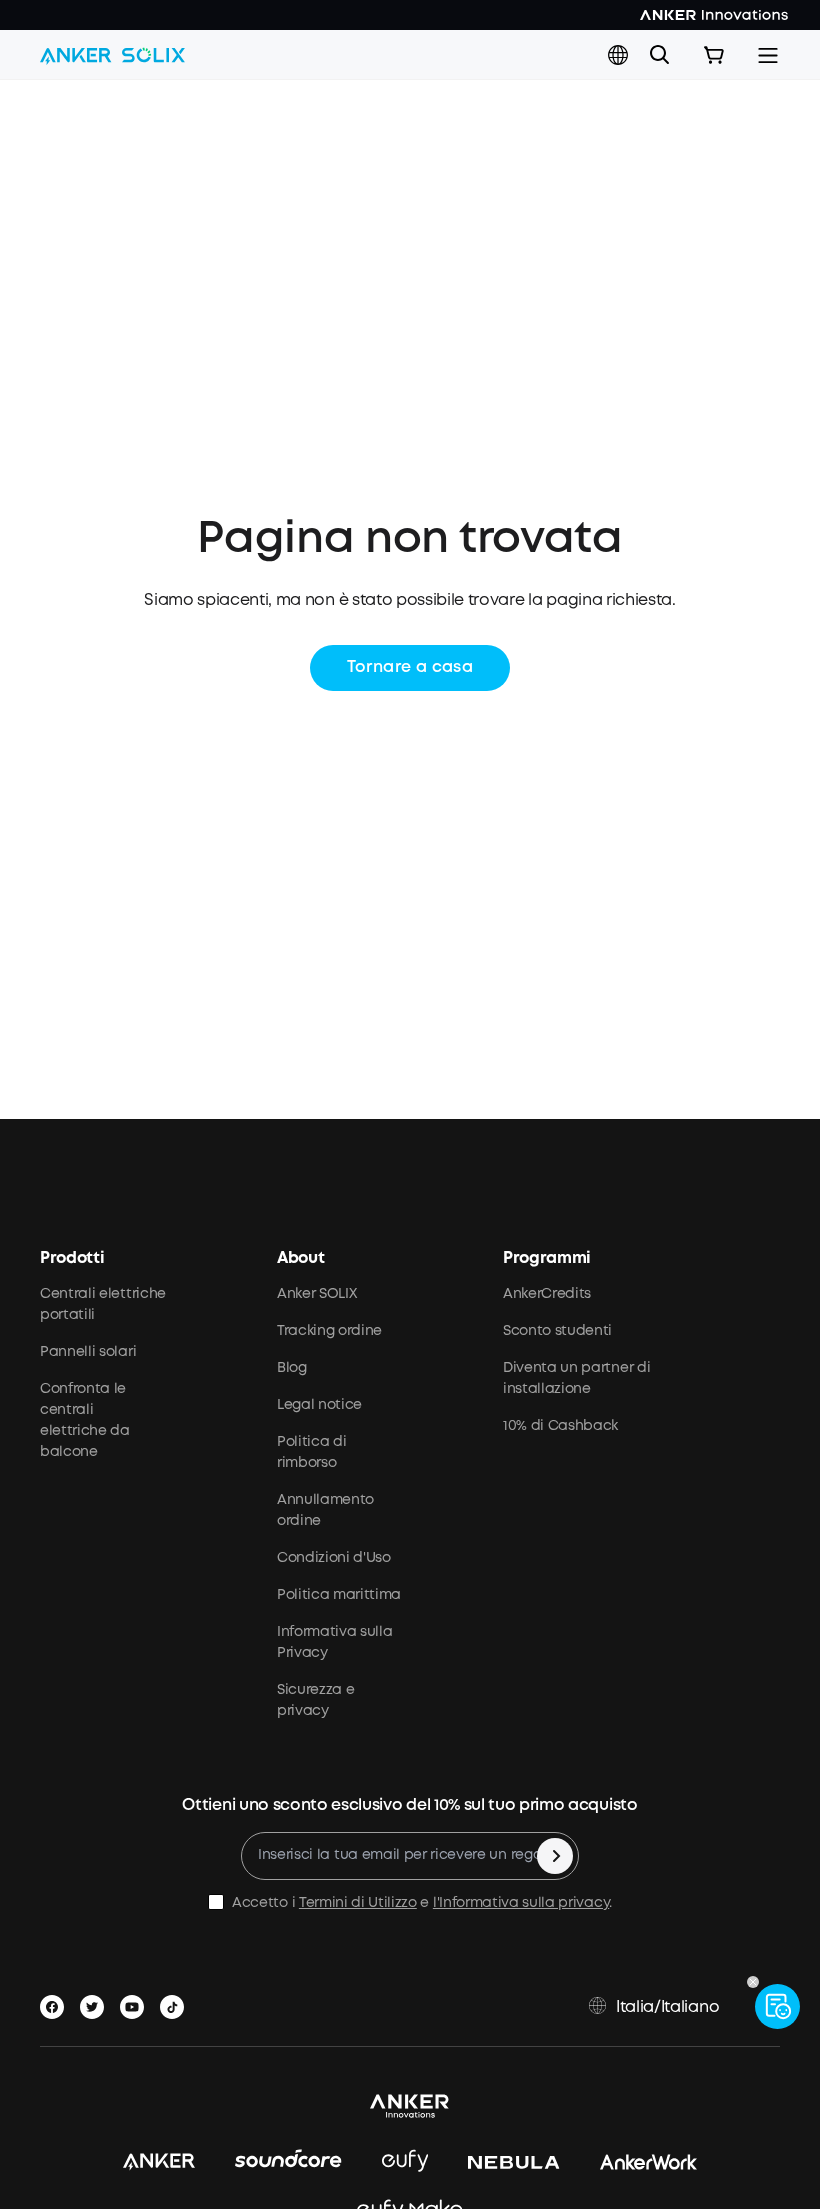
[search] (660, 55)
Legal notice (319, 1405)
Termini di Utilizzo (358, 1903)
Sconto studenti (557, 1331)
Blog (292, 1368)
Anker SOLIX (316, 1294)
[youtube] (136, 2003)
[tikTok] (176, 2003)
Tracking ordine (329, 1331)
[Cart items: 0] (714, 55)
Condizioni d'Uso (334, 1558)
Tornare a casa (410, 667)
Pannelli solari (88, 1352)
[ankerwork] (649, 2162)
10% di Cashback (560, 1426)
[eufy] (405, 2162)
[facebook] (56, 2003)
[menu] (768, 55)
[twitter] (96, 2003)
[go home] (112, 55)
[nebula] (514, 2162)
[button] (618, 55)
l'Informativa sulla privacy (521, 1903)
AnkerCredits (547, 1294)
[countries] (620, 55)
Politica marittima (339, 1595)
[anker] (159, 2162)
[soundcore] (288, 2162)
